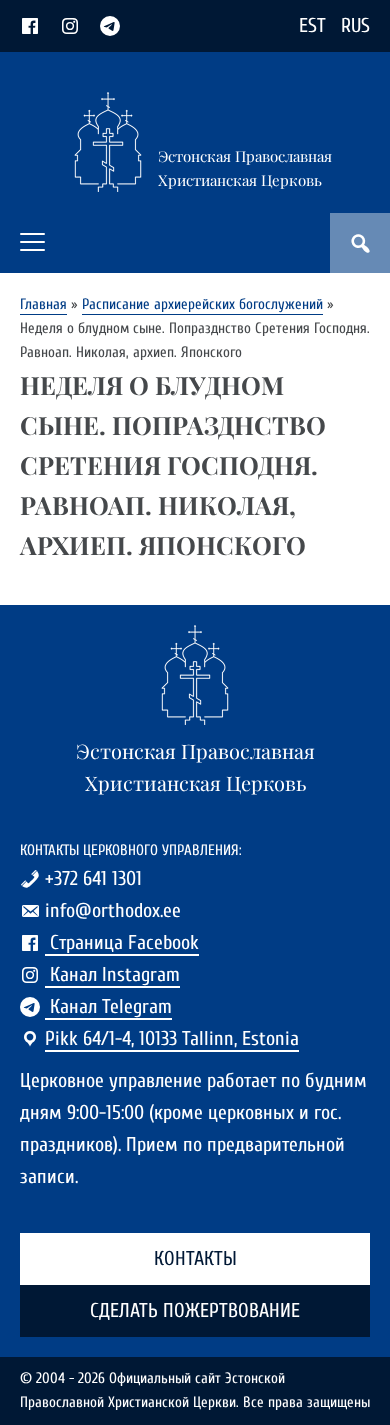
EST (312, 25)
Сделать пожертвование (195, 1310)
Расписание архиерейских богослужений (202, 304)
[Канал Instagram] (70, 25)
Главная (43, 304)
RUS (355, 25)
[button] (32, 242)
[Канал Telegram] (110, 25)
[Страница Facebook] (30, 25)
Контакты (195, 1258)
